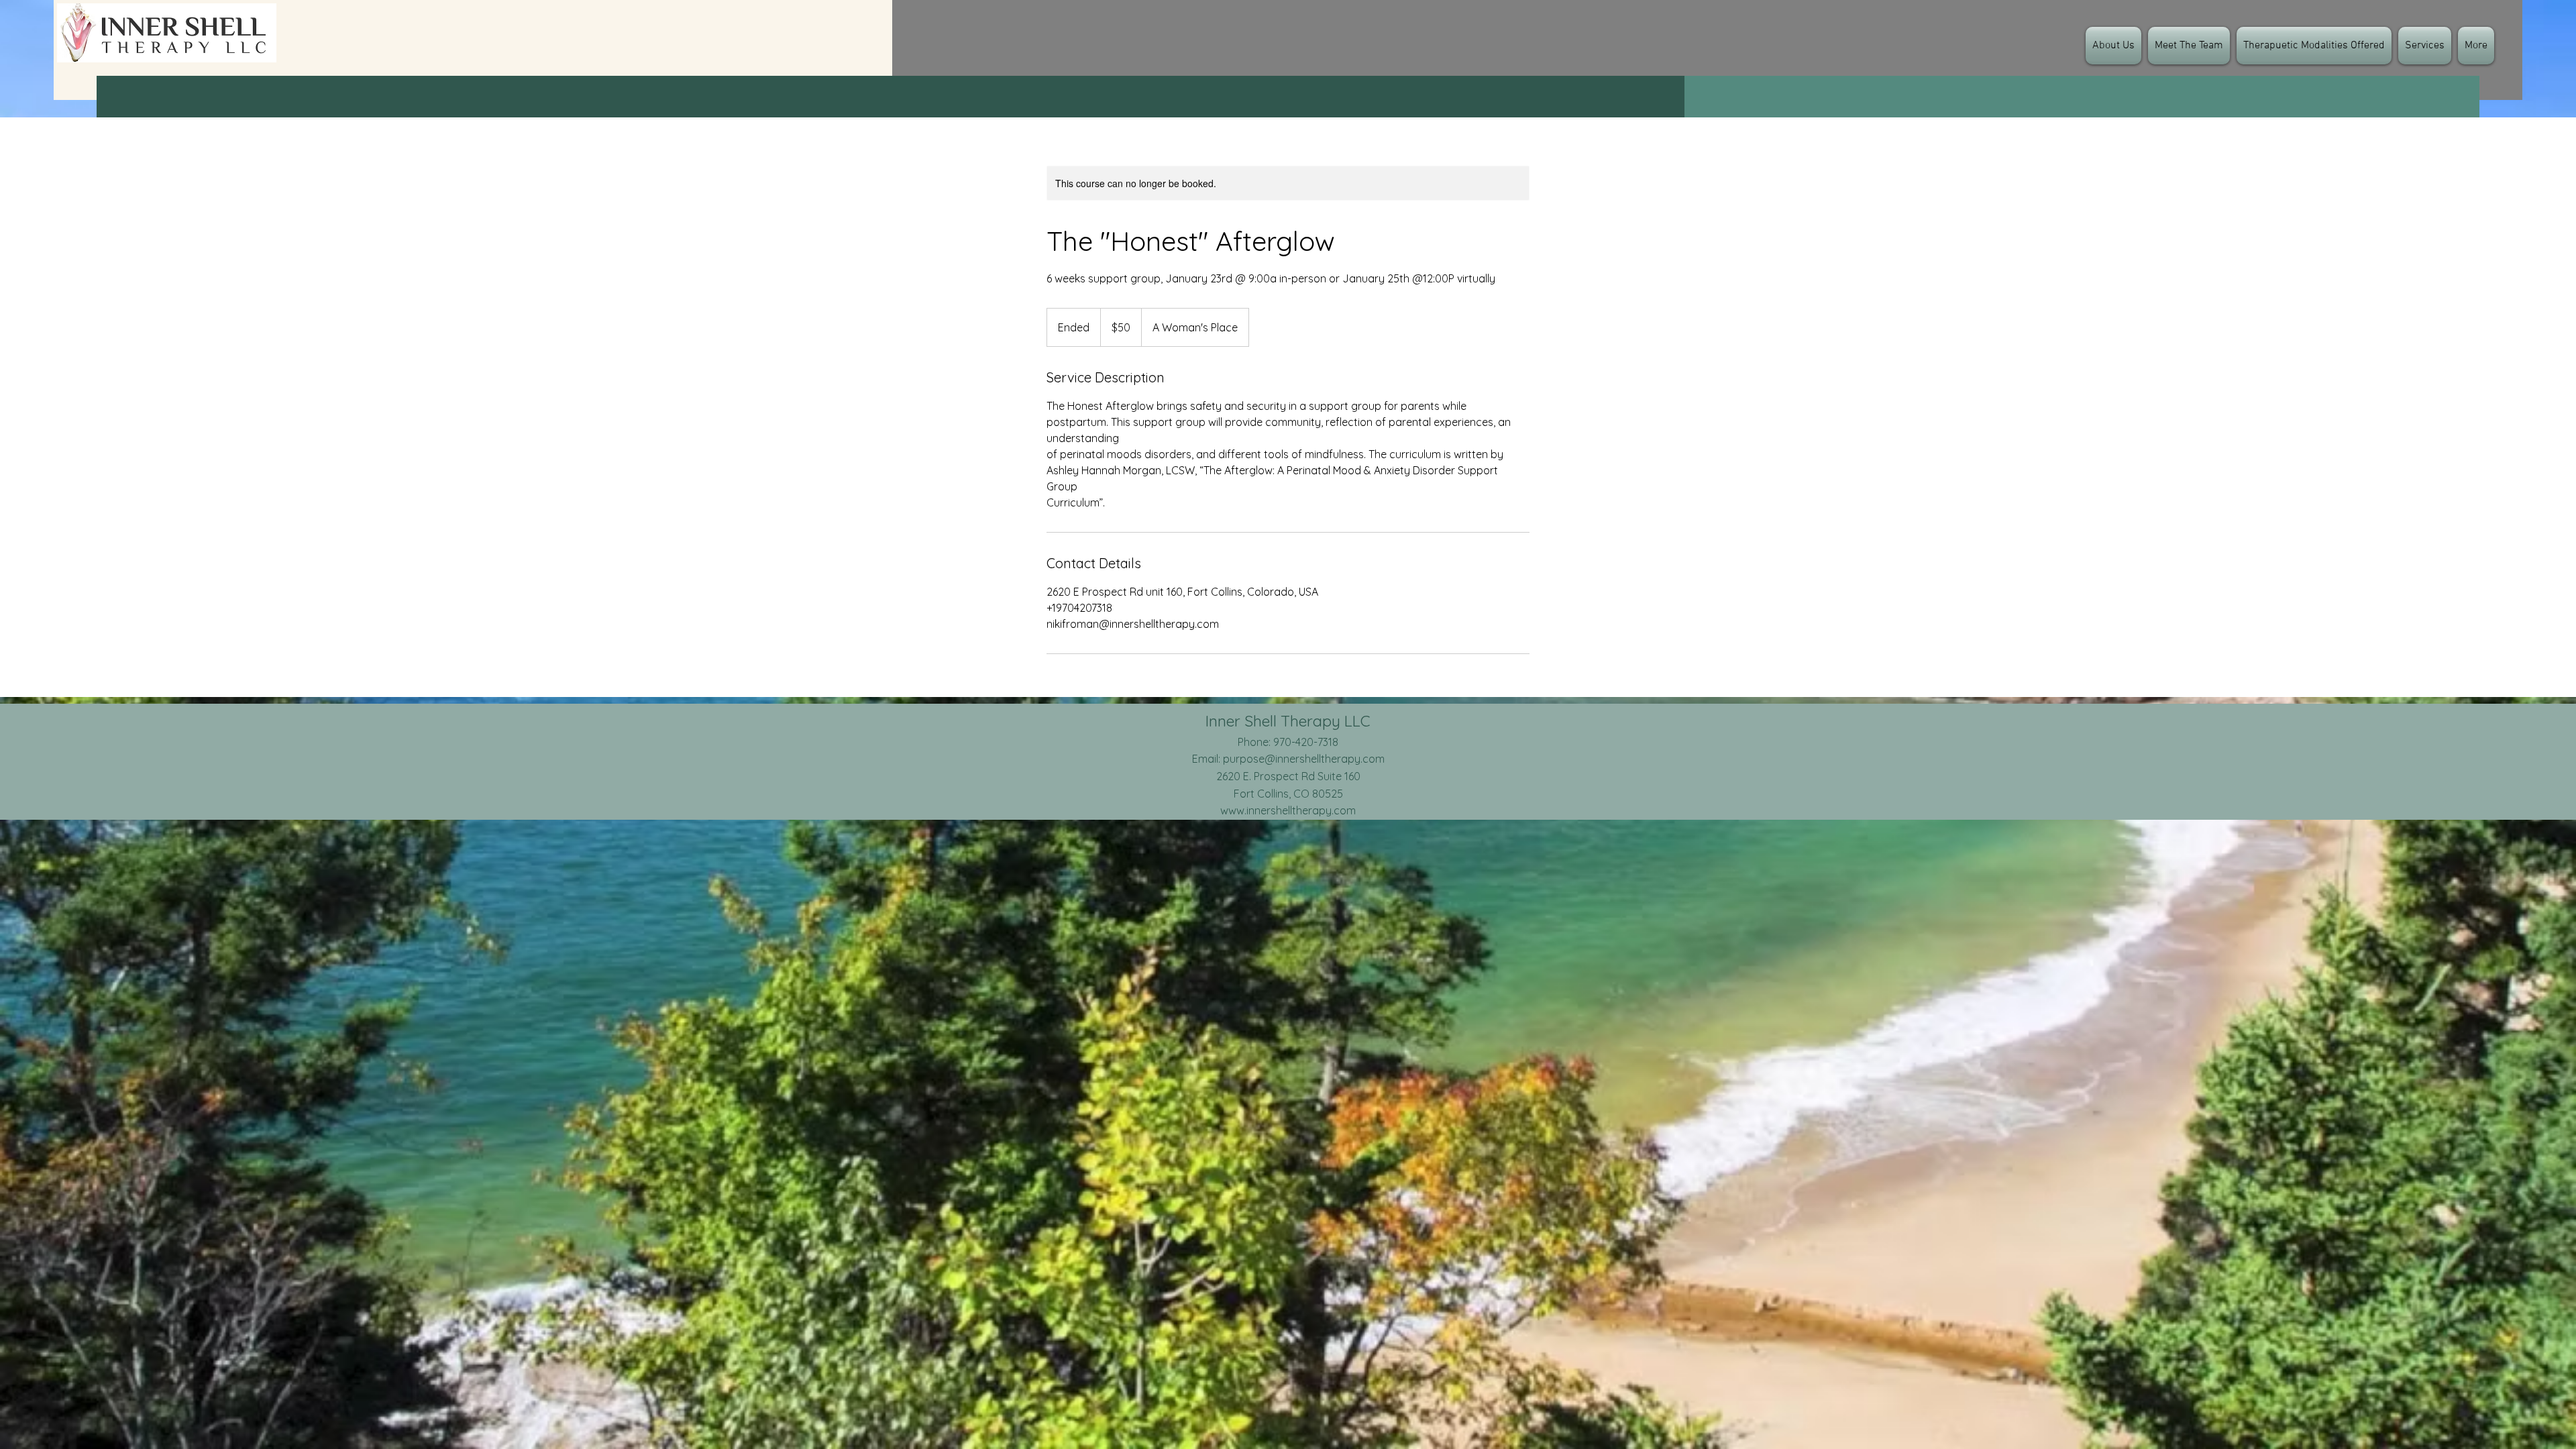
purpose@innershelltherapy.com (1304, 759)
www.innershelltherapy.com (1288, 810)
